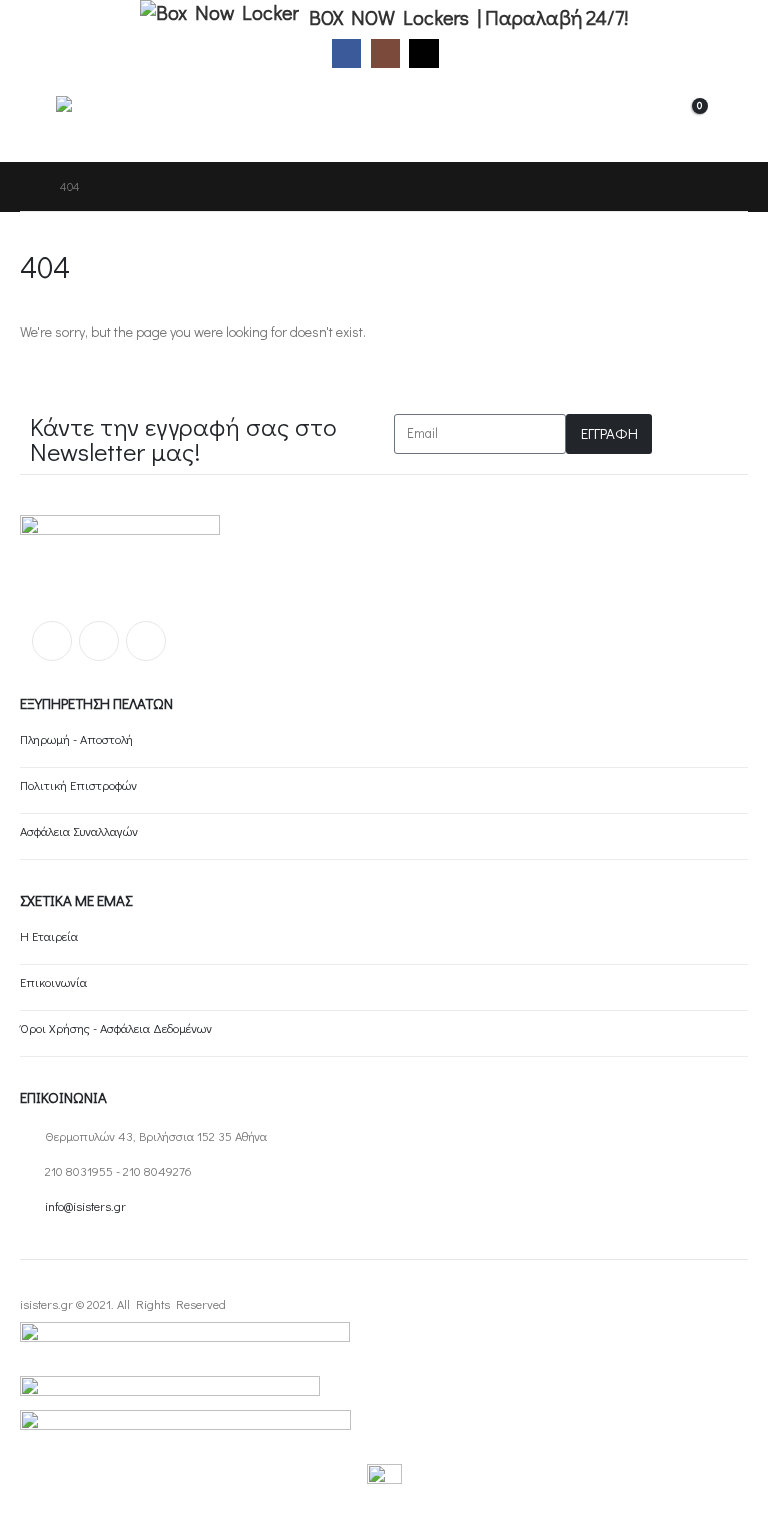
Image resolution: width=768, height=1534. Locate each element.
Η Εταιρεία (49, 936)
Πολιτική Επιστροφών (78, 785)
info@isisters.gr (85, 1206)
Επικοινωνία (53, 982)
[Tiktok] (423, 53)
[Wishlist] (732, 117)
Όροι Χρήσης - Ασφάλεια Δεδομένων (116, 1028)
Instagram (99, 641)
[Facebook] (346, 53)
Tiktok (146, 641)
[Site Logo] (111, 116)
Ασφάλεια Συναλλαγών (79, 831)
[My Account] (636, 117)
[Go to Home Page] (26, 186)
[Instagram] (385, 53)
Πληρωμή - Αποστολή (76, 739)
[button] (38, 117)
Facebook (52, 641)
